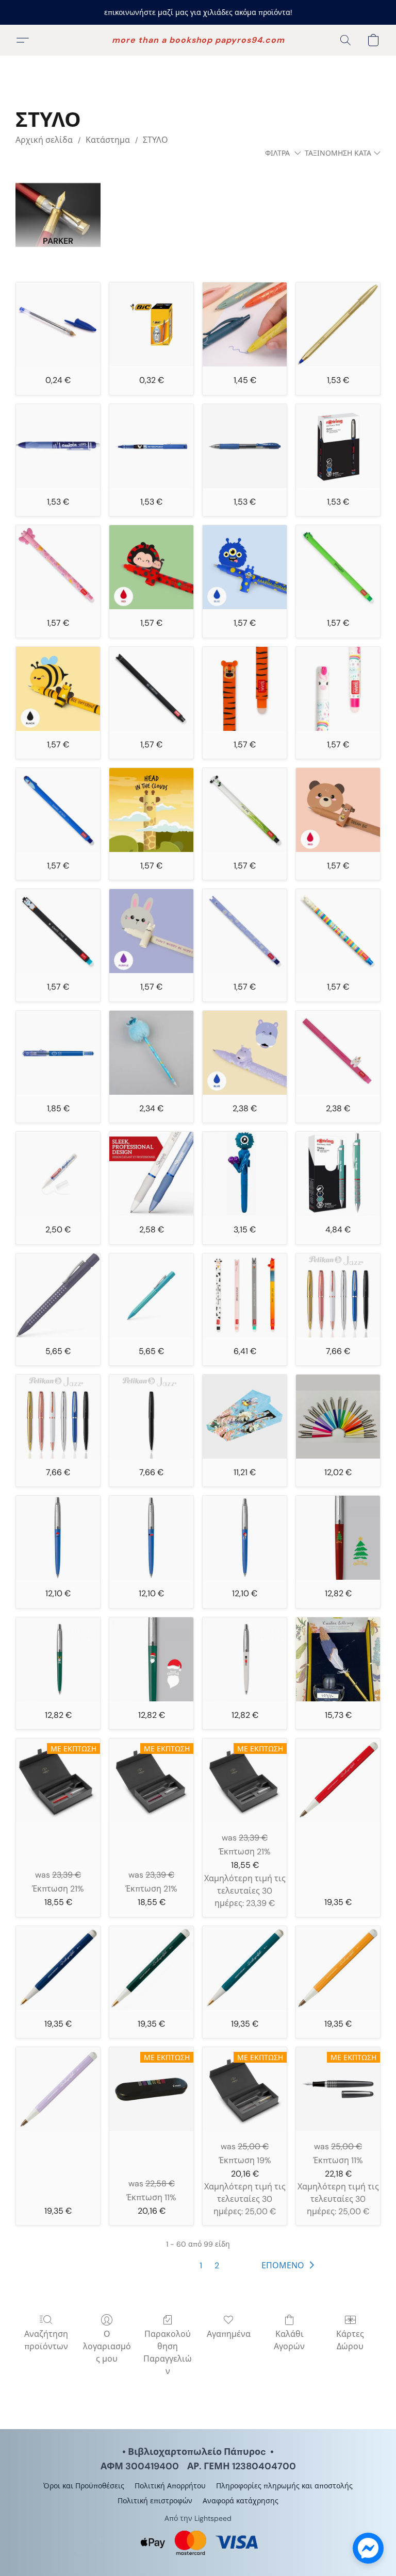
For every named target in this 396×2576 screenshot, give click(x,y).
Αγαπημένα (229, 2334)
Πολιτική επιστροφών (155, 2501)
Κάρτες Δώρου (350, 2340)
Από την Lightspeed (198, 2518)
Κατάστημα (108, 140)
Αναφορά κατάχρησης (241, 2501)
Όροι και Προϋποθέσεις (84, 2486)
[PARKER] (58, 200)
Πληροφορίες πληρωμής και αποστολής (284, 2486)
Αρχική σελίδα (44, 140)
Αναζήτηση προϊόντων (46, 2340)
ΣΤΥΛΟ (155, 140)
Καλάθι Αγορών (289, 2340)
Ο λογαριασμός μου (107, 2346)
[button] (198, 40)
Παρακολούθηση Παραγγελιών (168, 2353)
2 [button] (217, 2265)
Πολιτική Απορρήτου (170, 2486)
